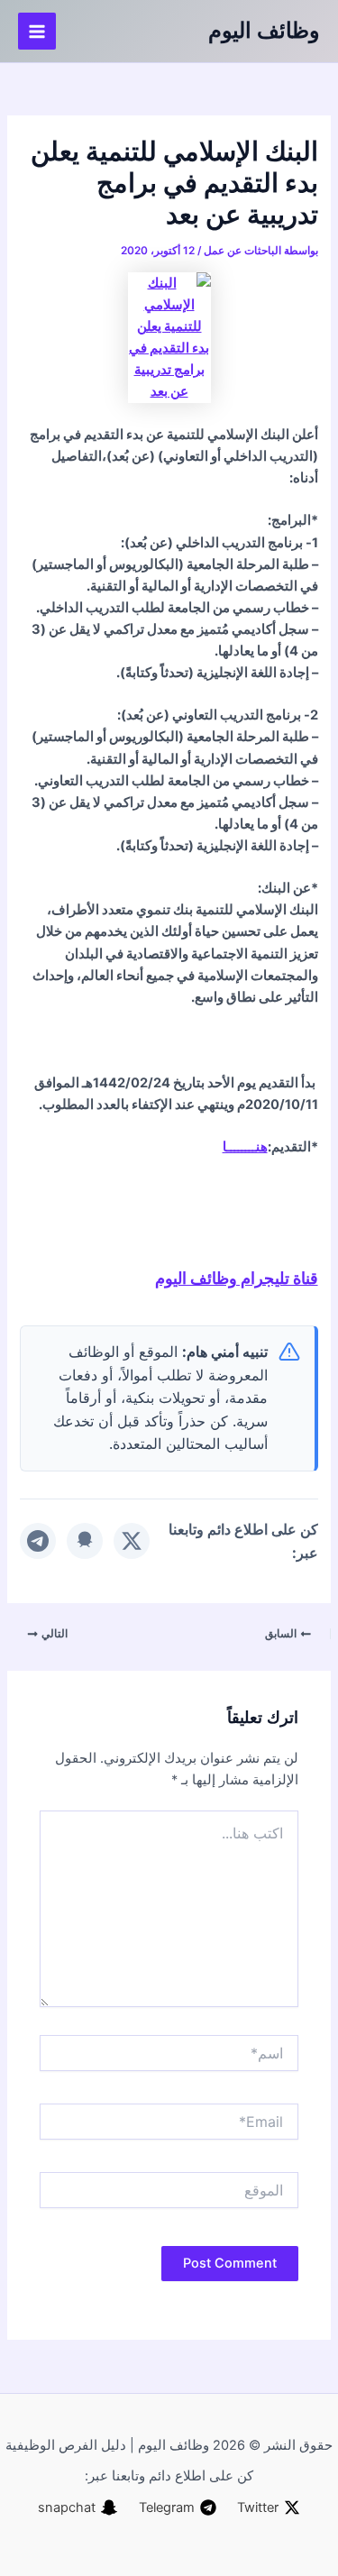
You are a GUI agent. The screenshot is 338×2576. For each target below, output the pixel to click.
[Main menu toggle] (37, 32)
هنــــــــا (245, 1147)
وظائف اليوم (264, 30)
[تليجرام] (38, 1541)
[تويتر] (132, 1541)
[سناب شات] (85, 1541)
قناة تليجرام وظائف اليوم (237, 1278)
